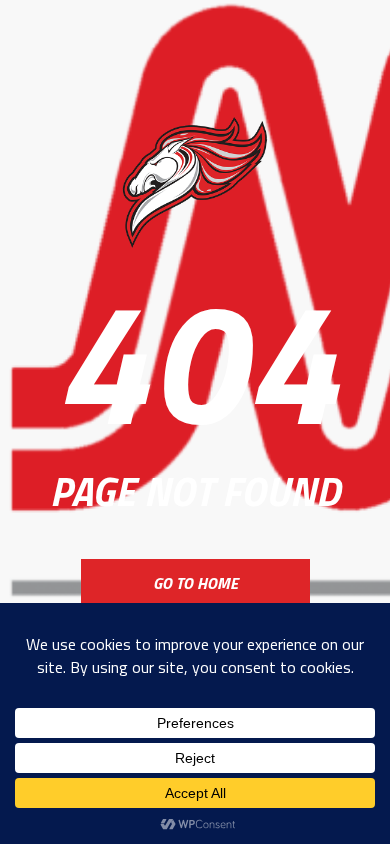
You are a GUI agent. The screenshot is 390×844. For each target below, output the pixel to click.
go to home (195, 583)
